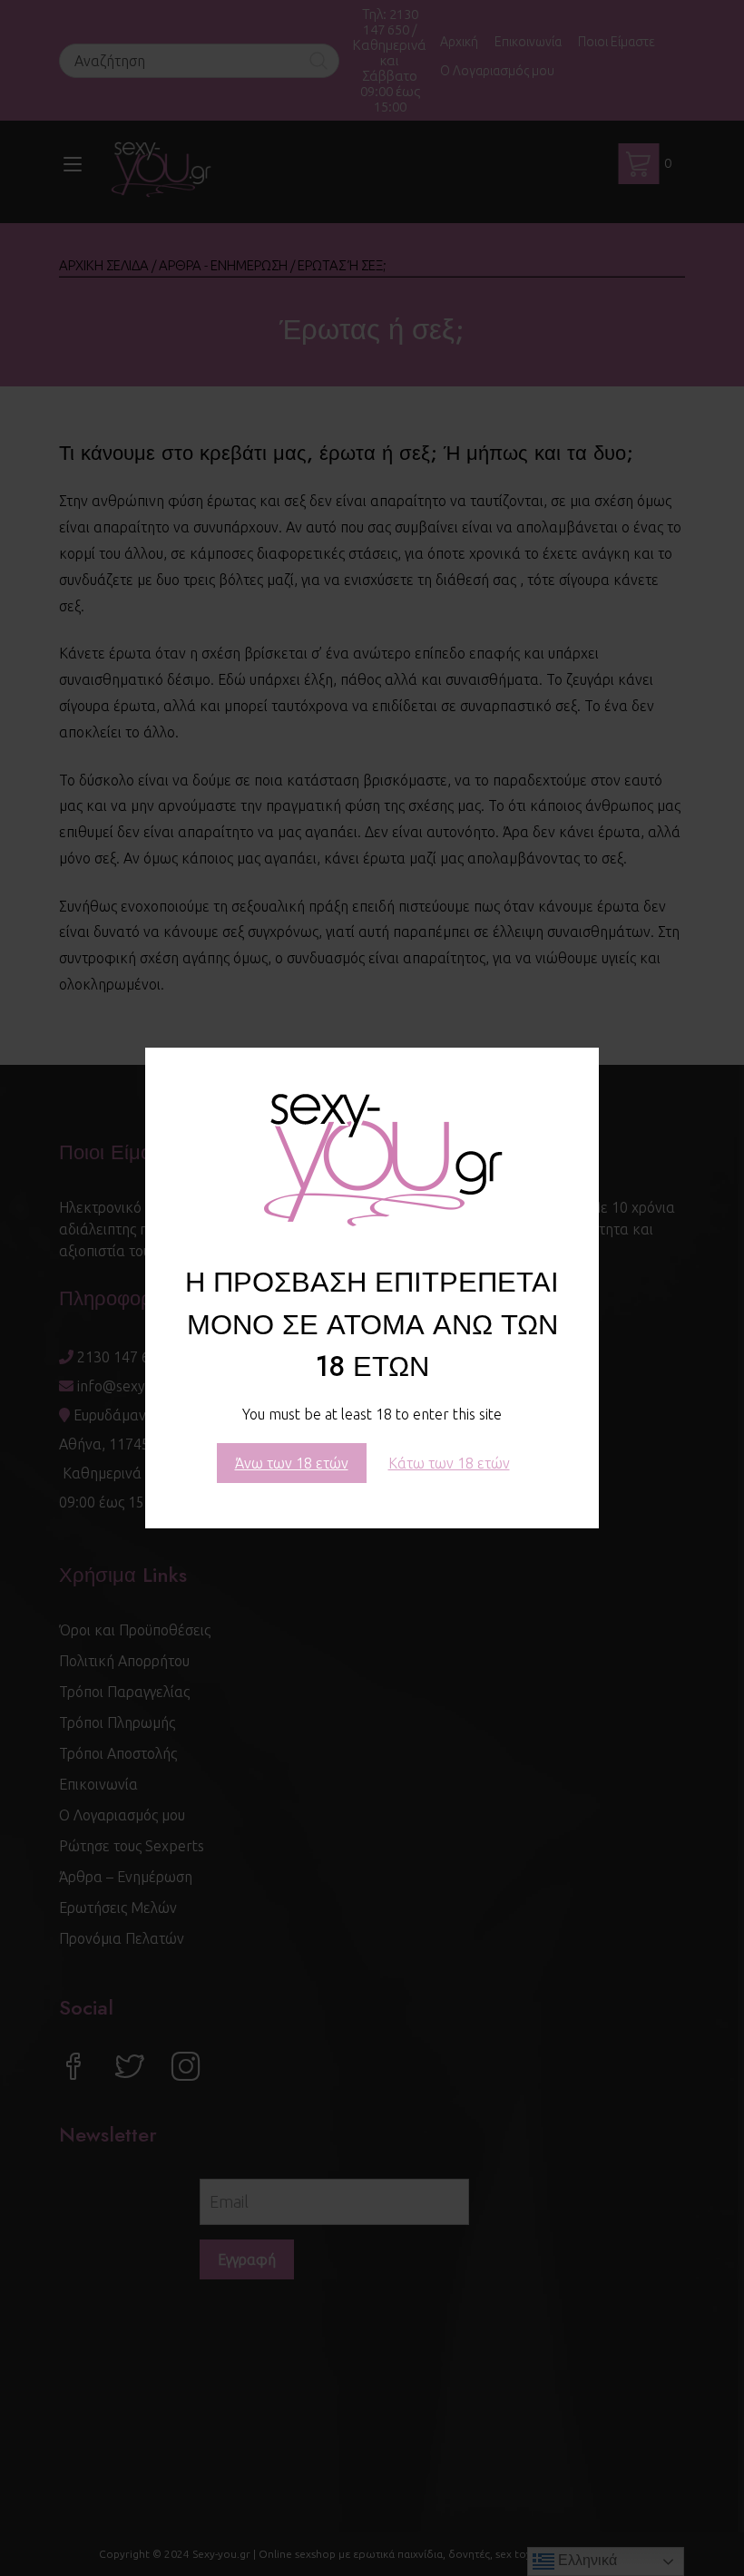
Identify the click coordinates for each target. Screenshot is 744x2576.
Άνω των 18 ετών (292, 1463)
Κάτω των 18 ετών (449, 1463)
